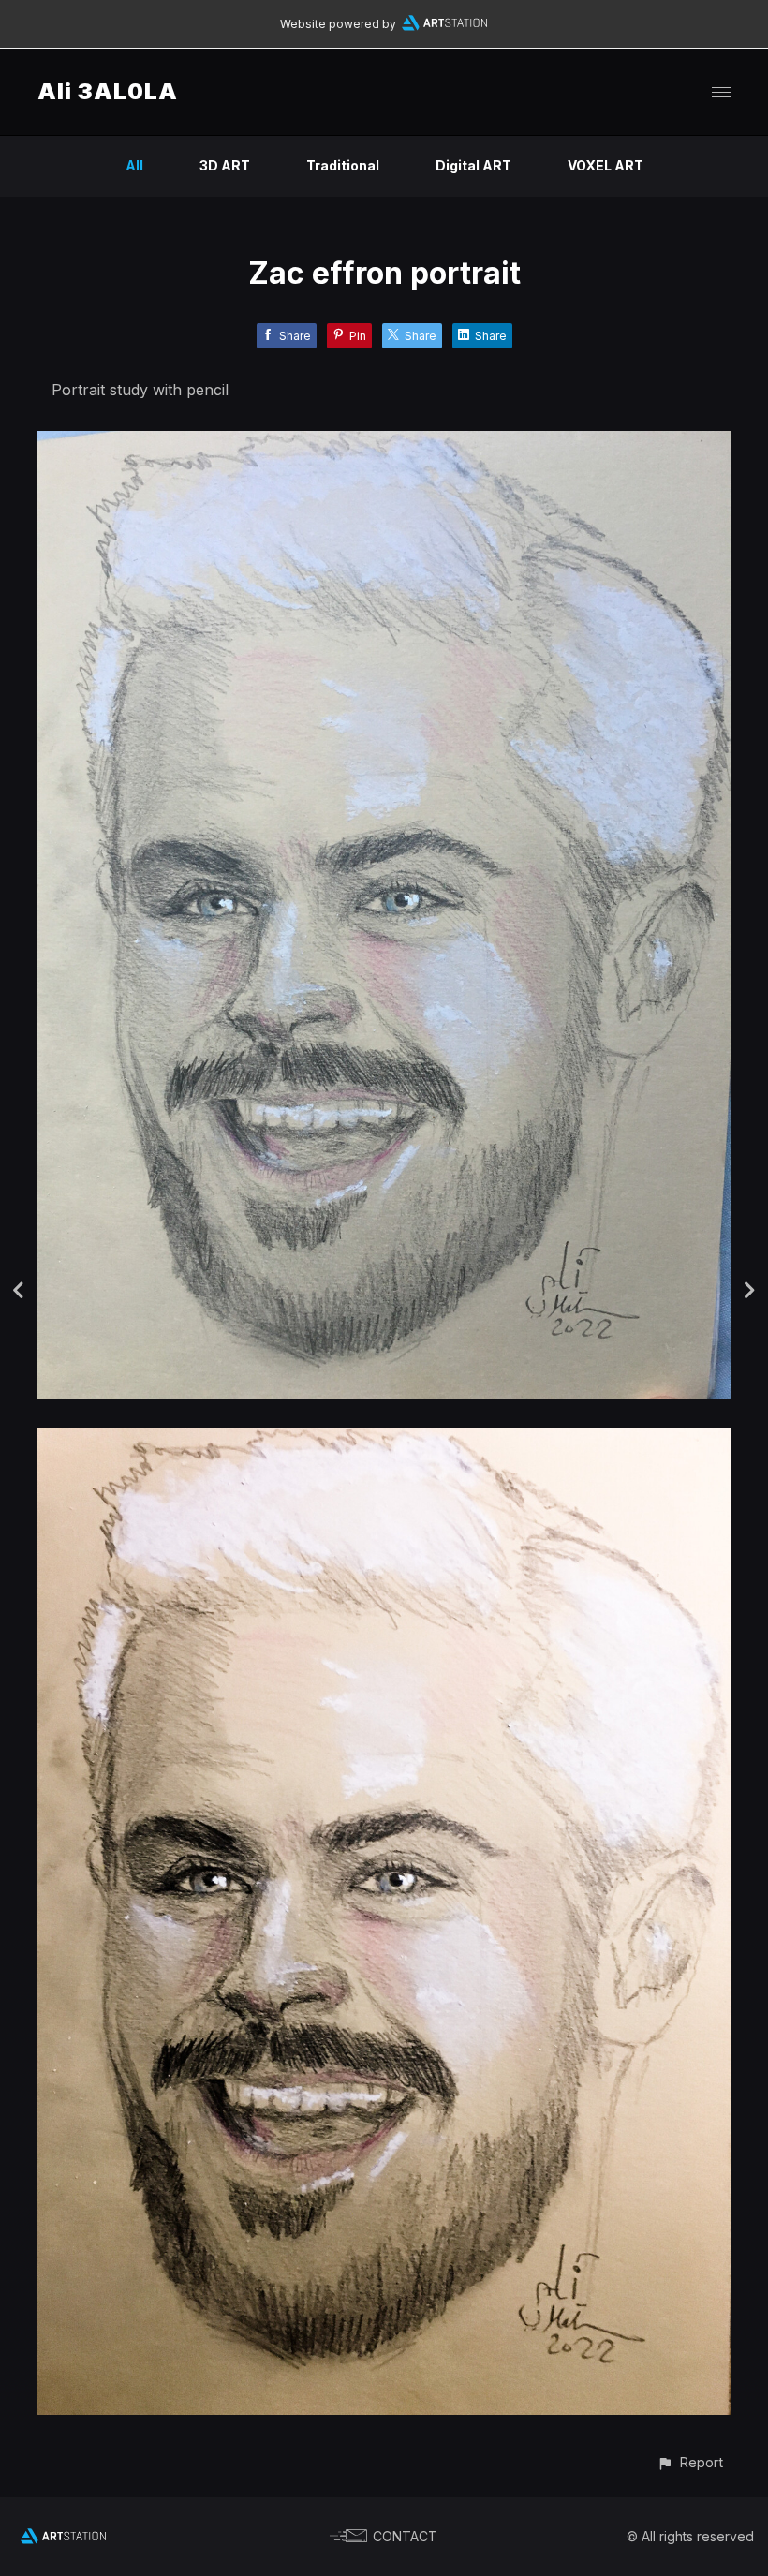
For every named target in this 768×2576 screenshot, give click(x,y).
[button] (690, 2462)
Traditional (343, 165)
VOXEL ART (606, 165)
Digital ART (473, 165)
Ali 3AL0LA (108, 91)
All (134, 165)
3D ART (225, 165)
